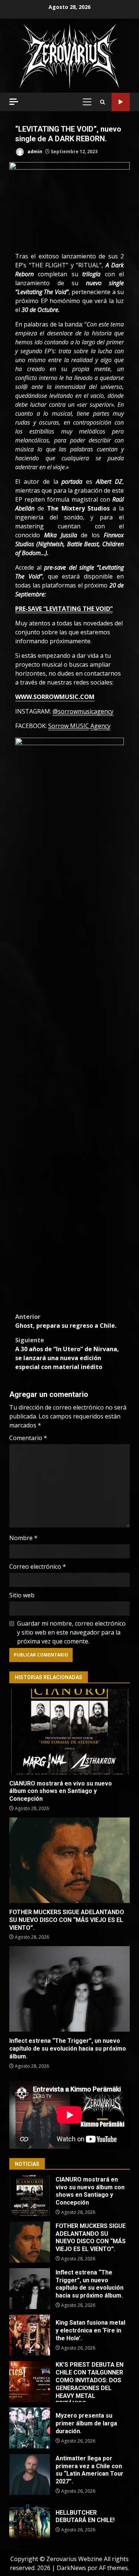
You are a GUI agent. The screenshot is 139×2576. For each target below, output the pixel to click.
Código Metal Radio (121, 102)
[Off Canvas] (14, 102)
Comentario (28, 1438)
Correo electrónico (38, 1566)
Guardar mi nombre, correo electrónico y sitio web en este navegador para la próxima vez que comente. (71, 1632)
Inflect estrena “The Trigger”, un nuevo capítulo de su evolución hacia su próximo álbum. (69, 1989)
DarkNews (71, 2568)
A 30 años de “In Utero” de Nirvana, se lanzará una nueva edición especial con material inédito (67, 1353)
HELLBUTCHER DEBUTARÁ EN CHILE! (30, 2521)
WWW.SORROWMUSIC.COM (55, 697)
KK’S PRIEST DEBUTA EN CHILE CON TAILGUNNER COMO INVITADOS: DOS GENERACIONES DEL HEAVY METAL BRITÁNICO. (30, 2382)
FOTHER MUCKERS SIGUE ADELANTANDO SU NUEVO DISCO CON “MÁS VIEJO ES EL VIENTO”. (69, 1860)
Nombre (23, 1538)
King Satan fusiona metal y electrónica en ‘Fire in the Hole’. (30, 2335)
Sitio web (22, 1595)
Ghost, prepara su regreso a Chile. (66, 1321)
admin (34, 152)
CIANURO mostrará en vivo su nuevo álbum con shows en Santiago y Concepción (69, 1732)
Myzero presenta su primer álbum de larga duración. (30, 2428)
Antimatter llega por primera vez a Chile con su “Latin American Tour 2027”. (30, 2474)
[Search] (102, 102)
